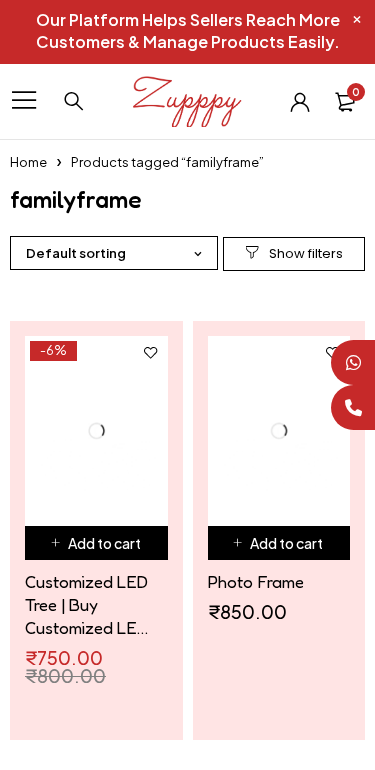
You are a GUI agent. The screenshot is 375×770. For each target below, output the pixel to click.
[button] (96, 543)
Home (28, 162)
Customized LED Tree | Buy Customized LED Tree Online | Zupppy (86, 605)
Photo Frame (256, 581)
